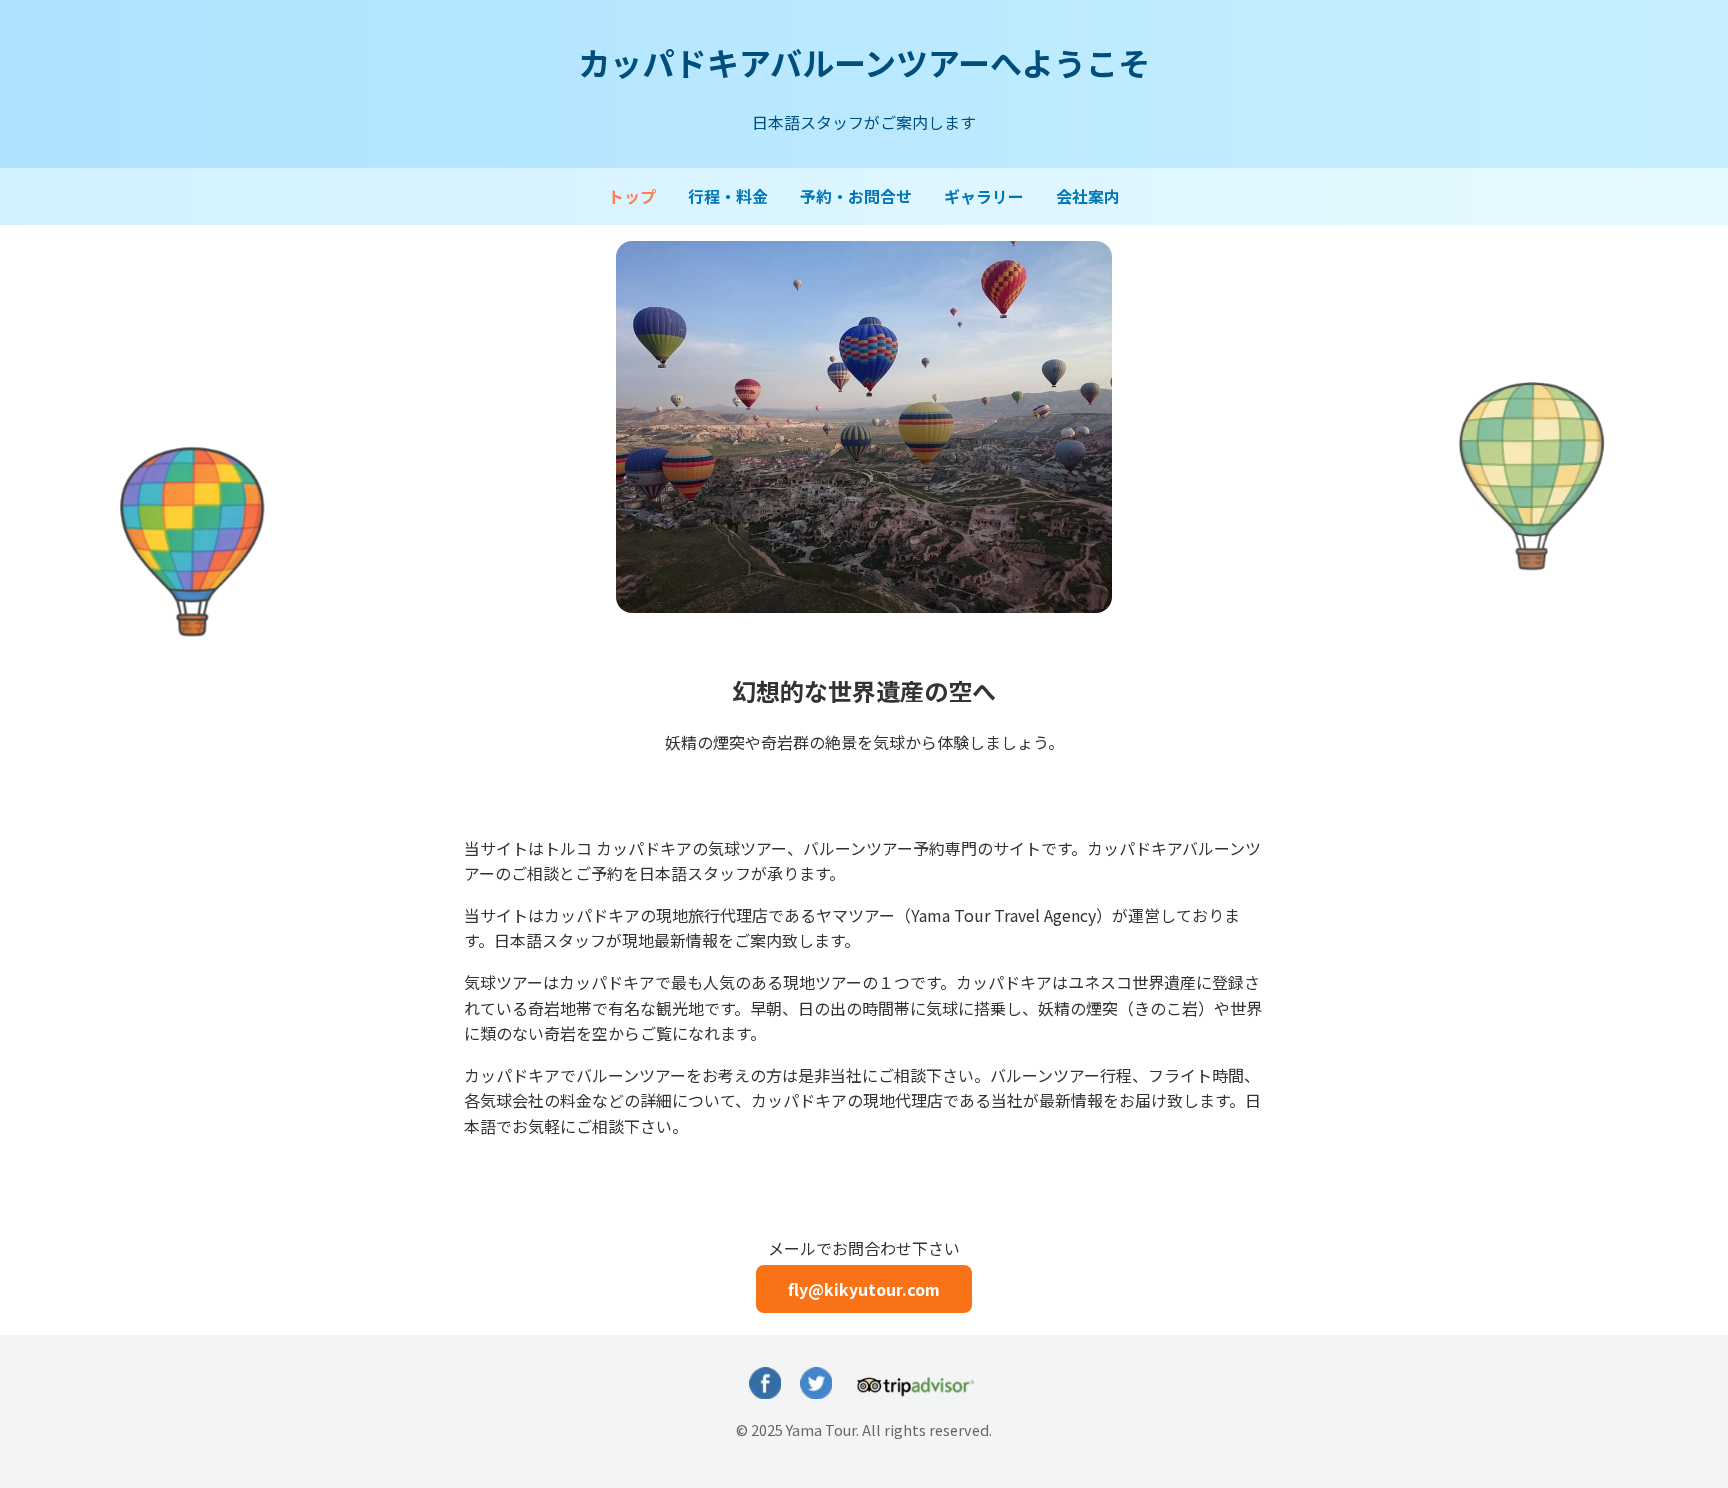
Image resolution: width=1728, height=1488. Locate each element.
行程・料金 (728, 196)
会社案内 (1088, 196)
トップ (632, 196)
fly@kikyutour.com (864, 1289)
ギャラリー (984, 196)
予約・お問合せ (856, 196)
